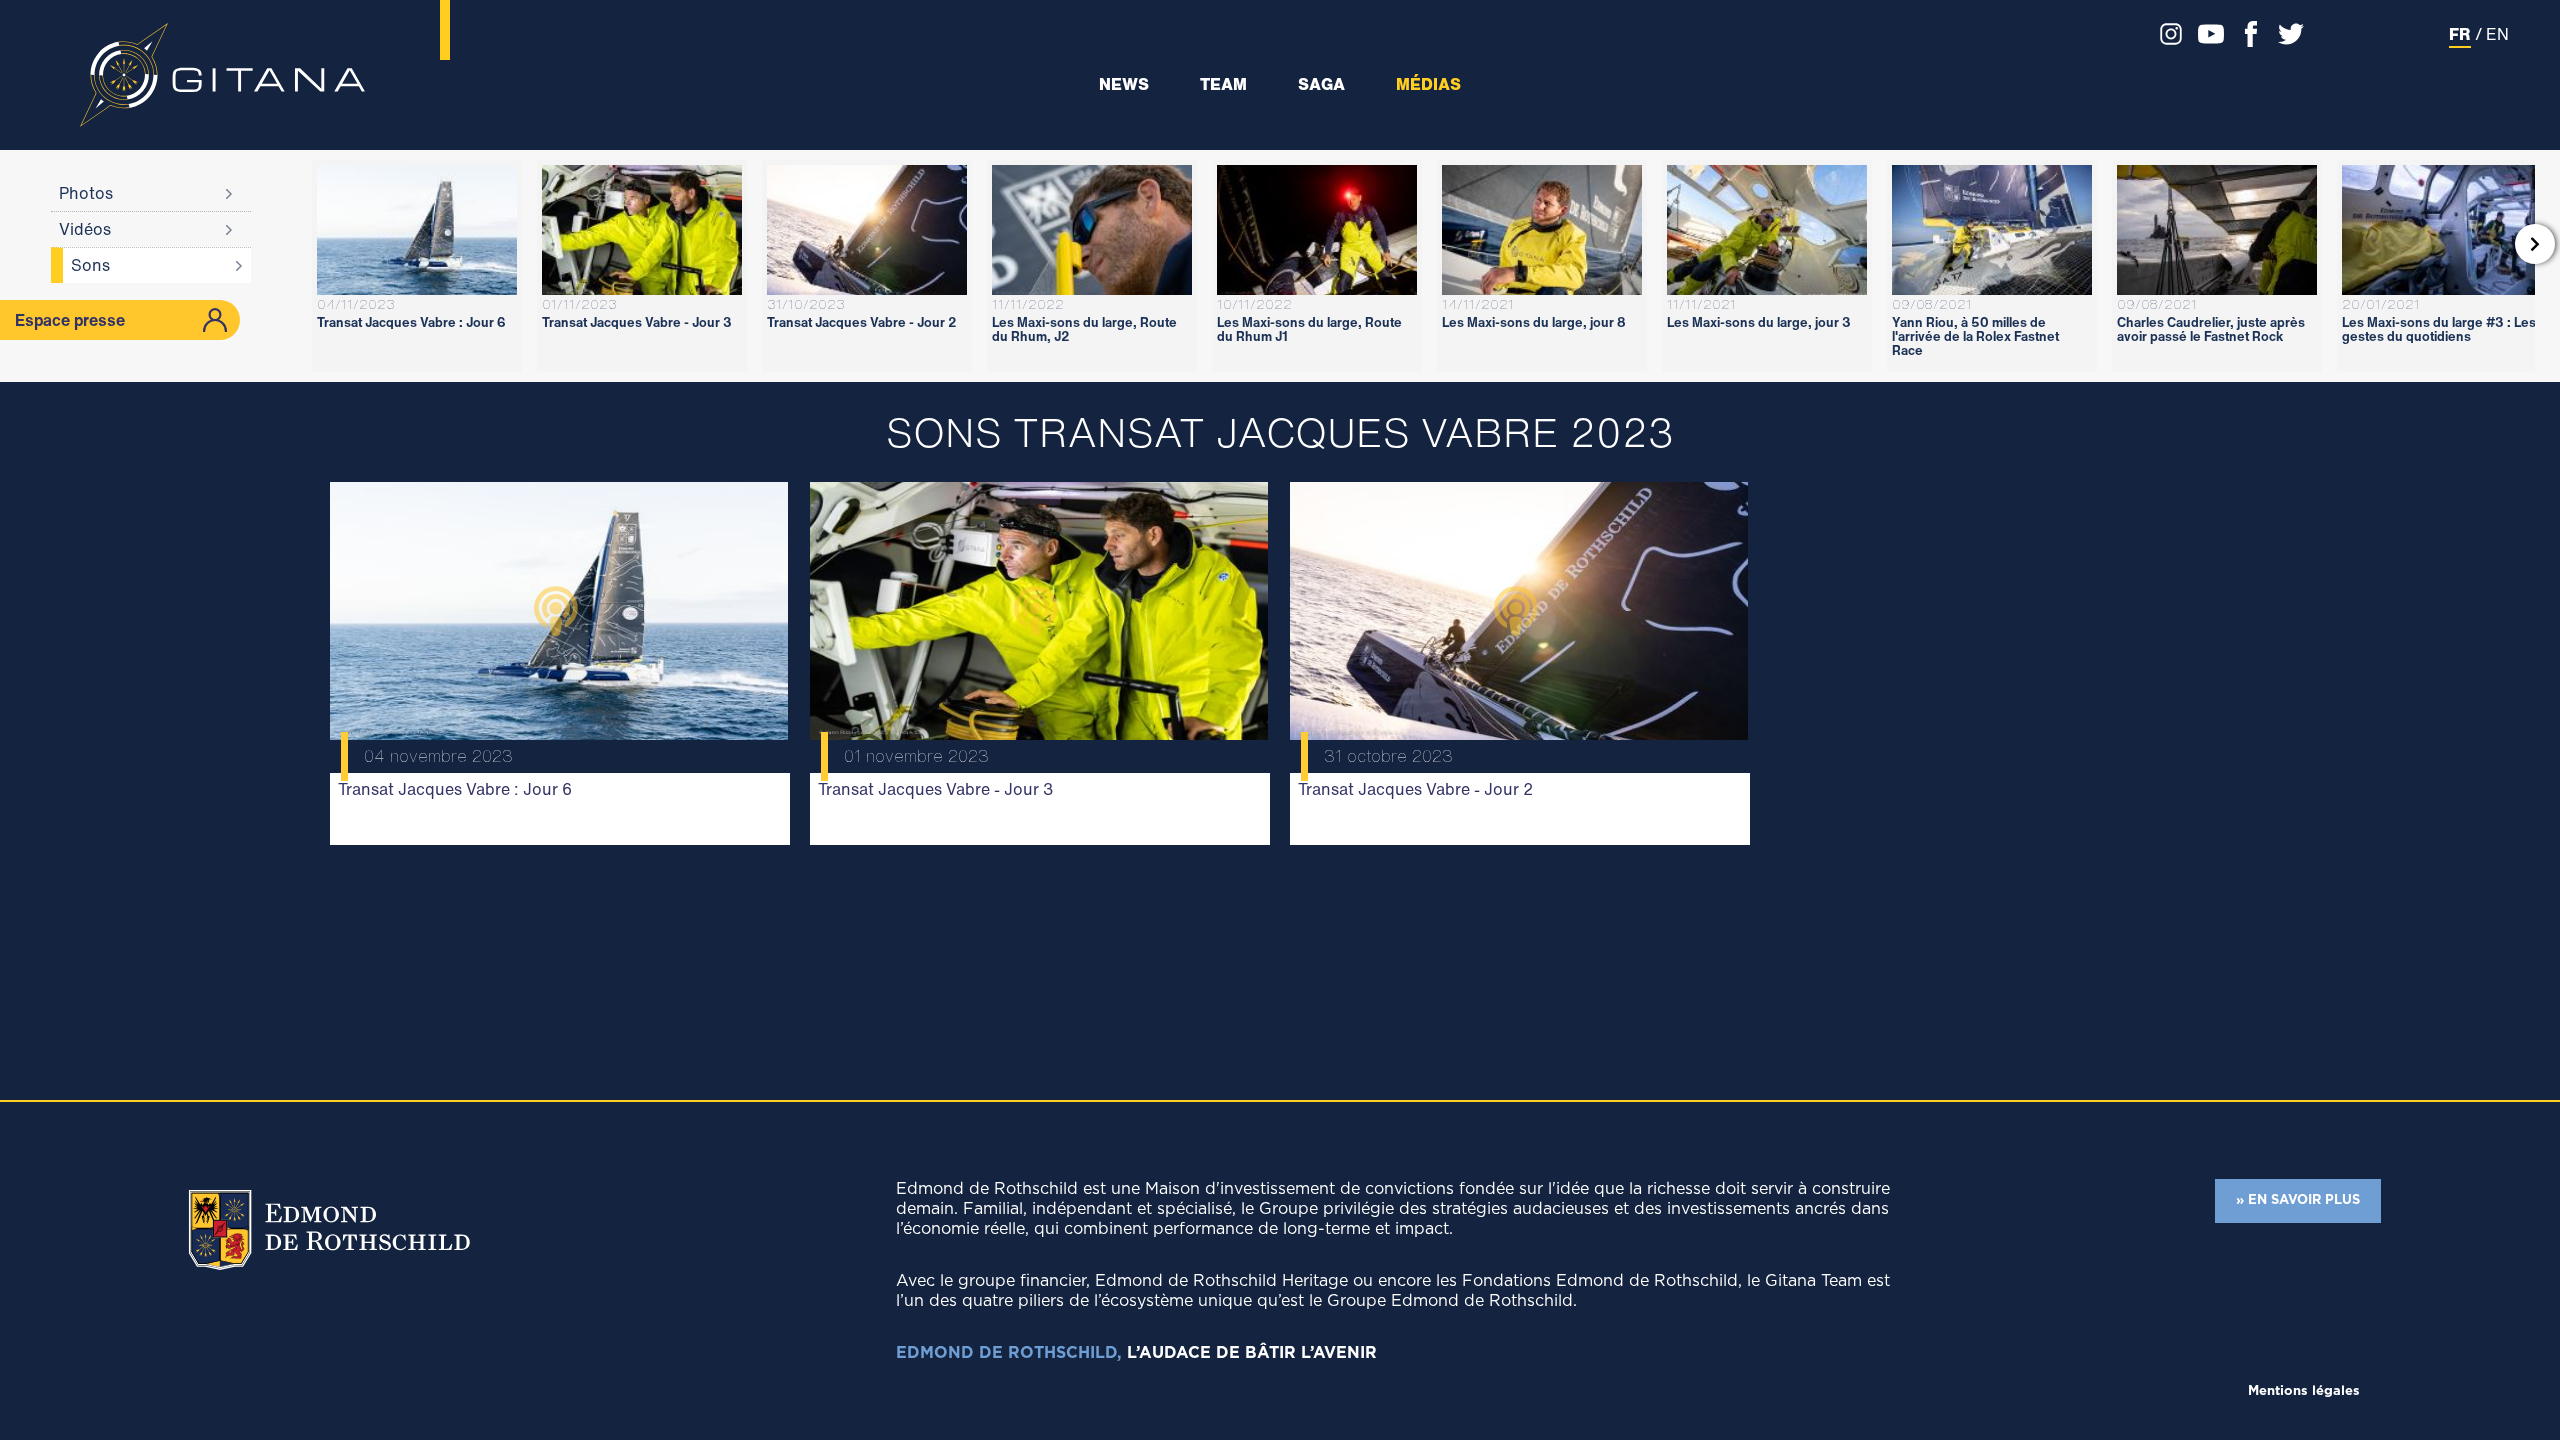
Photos (86, 193)
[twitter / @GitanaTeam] (2286, 34)
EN (2497, 34)
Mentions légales (2304, 1391)
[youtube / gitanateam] (2206, 34)
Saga (1321, 84)
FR (2460, 34)
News (1124, 84)
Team (1223, 84)
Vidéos (85, 229)
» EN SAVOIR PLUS (2298, 1200)
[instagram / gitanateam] (2166, 34)
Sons (90, 265)
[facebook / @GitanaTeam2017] (2246, 34)
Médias (1428, 84)
